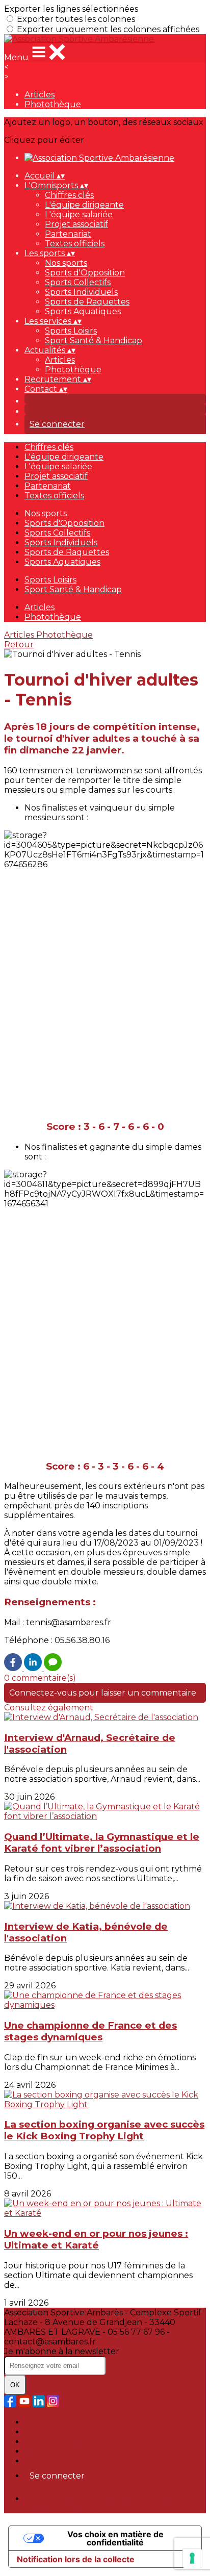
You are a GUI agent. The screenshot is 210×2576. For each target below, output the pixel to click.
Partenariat (68, 234)
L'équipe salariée (79, 214)
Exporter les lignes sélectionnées (71, 9)
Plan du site (49, 2422)
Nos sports (66, 263)
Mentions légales (59, 2442)
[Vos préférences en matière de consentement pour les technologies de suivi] (192, 2558)
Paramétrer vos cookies (72, 2461)
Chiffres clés (69, 195)
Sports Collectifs (78, 282)
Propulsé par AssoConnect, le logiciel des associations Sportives (108, 2504)
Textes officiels (75, 244)
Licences (42, 2432)
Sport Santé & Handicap (94, 340)
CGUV (36, 2451)
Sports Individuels (81, 292)
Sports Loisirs (71, 331)
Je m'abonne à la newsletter (62, 2351)
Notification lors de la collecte (76, 2559)
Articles (40, 95)
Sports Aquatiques (83, 311)
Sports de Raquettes (87, 302)
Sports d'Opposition (85, 273)
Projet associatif (76, 224)
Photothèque (53, 104)
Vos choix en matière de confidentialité (115, 2538)
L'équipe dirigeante (84, 205)
